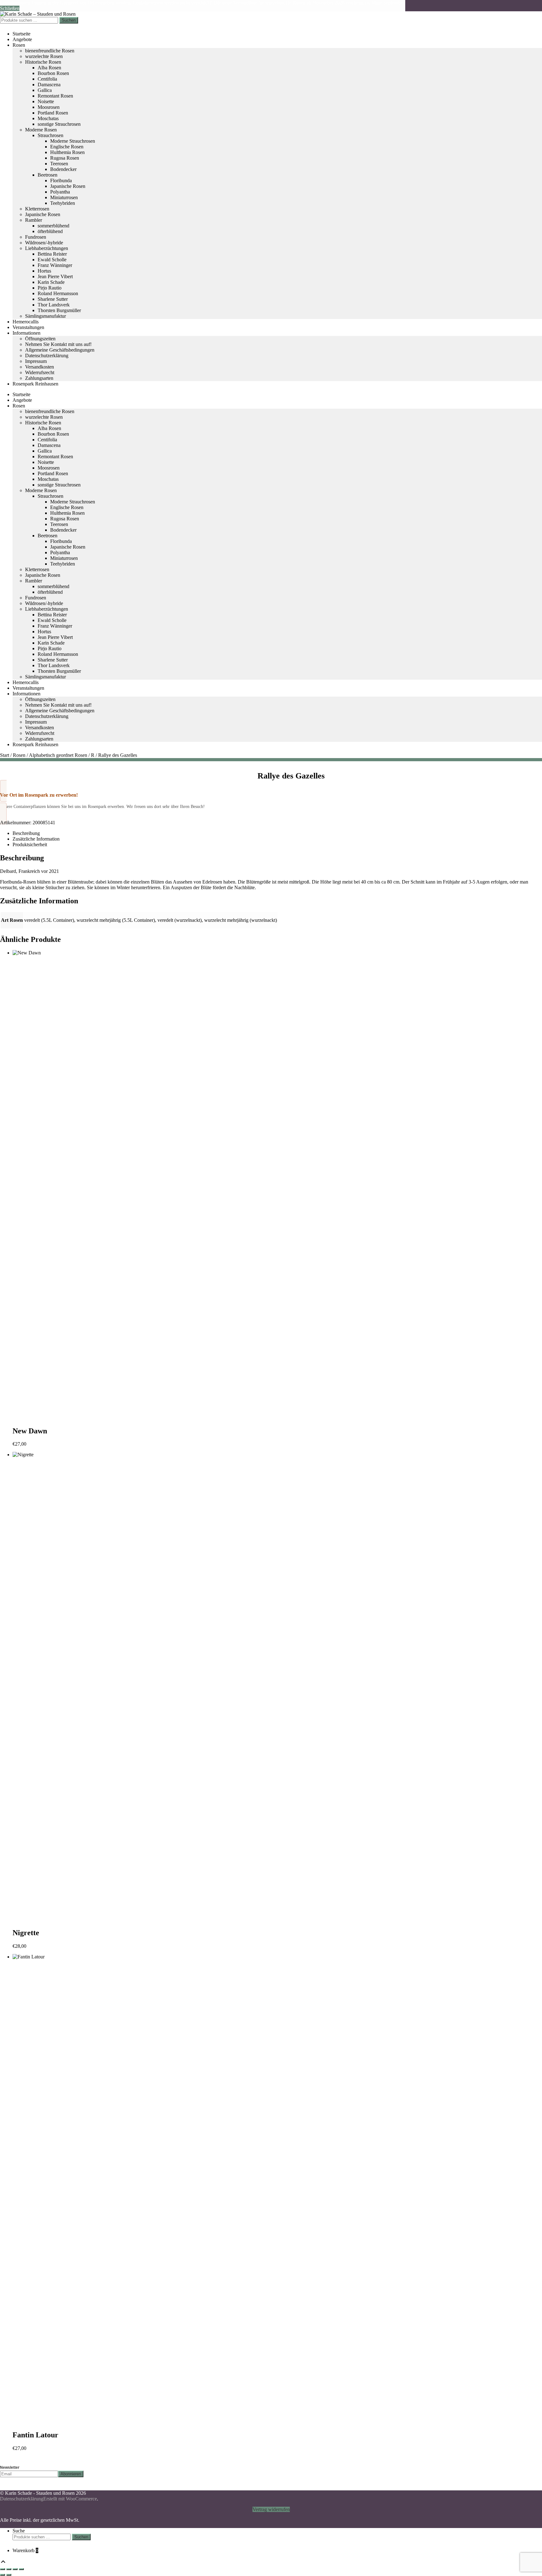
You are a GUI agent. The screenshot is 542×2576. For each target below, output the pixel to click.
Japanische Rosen (68, 186)
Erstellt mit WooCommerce (70, 2499)
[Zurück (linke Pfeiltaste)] (3, 2575)
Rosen (19, 45)
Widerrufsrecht (40, 372)
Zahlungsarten (39, 378)
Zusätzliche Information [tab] (36, 839)
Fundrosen (36, 237)
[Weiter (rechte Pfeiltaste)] (9, 2575)
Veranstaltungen (28, 327)
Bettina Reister (52, 254)
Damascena (49, 85)
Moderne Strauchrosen (73, 141)
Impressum (36, 361)
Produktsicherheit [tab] (30, 845)
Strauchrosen (50, 135)
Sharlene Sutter (53, 299)
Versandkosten (40, 367)
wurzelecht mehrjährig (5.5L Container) (116, 920)
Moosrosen (49, 107)
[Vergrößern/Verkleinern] (3, 2569)
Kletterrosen (37, 209)
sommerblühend (53, 226)
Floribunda (61, 181)
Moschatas (48, 118)
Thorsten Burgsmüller (59, 310)
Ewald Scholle (52, 260)
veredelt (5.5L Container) (49, 920)
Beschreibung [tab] (26, 833)
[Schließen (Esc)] (21, 2569)
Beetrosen (48, 175)
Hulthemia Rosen (67, 152)
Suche (19, 2531)
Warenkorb (25, 2550)
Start (5, 755)
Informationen (27, 333)
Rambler (34, 220)
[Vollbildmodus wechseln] (9, 2569)
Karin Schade (51, 282)
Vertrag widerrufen (271, 2509)
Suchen (69, 20)
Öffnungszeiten (40, 339)
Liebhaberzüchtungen (47, 248)
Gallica (45, 90)
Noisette (46, 101)
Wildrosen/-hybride (44, 243)
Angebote (22, 39)
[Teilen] (15, 2569)
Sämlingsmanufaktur (45, 316)
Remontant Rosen (55, 96)
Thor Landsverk (54, 305)
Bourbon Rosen (53, 73)
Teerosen (59, 164)
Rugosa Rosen (65, 158)
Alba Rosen (49, 68)
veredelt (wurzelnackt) (180, 920)
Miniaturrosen (64, 197)
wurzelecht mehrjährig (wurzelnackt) (241, 920)
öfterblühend (50, 231)
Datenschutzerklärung (47, 356)
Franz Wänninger (55, 265)
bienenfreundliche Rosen (50, 51)
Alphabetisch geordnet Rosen (58, 755)
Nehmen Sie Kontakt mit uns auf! (58, 344)
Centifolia (47, 79)
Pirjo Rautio (50, 288)
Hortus (44, 271)
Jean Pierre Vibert (55, 276)
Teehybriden (63, 203)
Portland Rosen (53, 113)
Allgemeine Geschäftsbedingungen (60, 350)
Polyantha (60, 192)
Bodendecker (63, 169)
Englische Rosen (67, 147)
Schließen (10, 8)
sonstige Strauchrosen (59, 124)
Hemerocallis (26, 322)
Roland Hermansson (58, 293)
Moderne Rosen (41, 130)
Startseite (21, 34)
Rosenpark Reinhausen (35, 384)
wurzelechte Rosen (44, 56)
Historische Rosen (43, 62)
